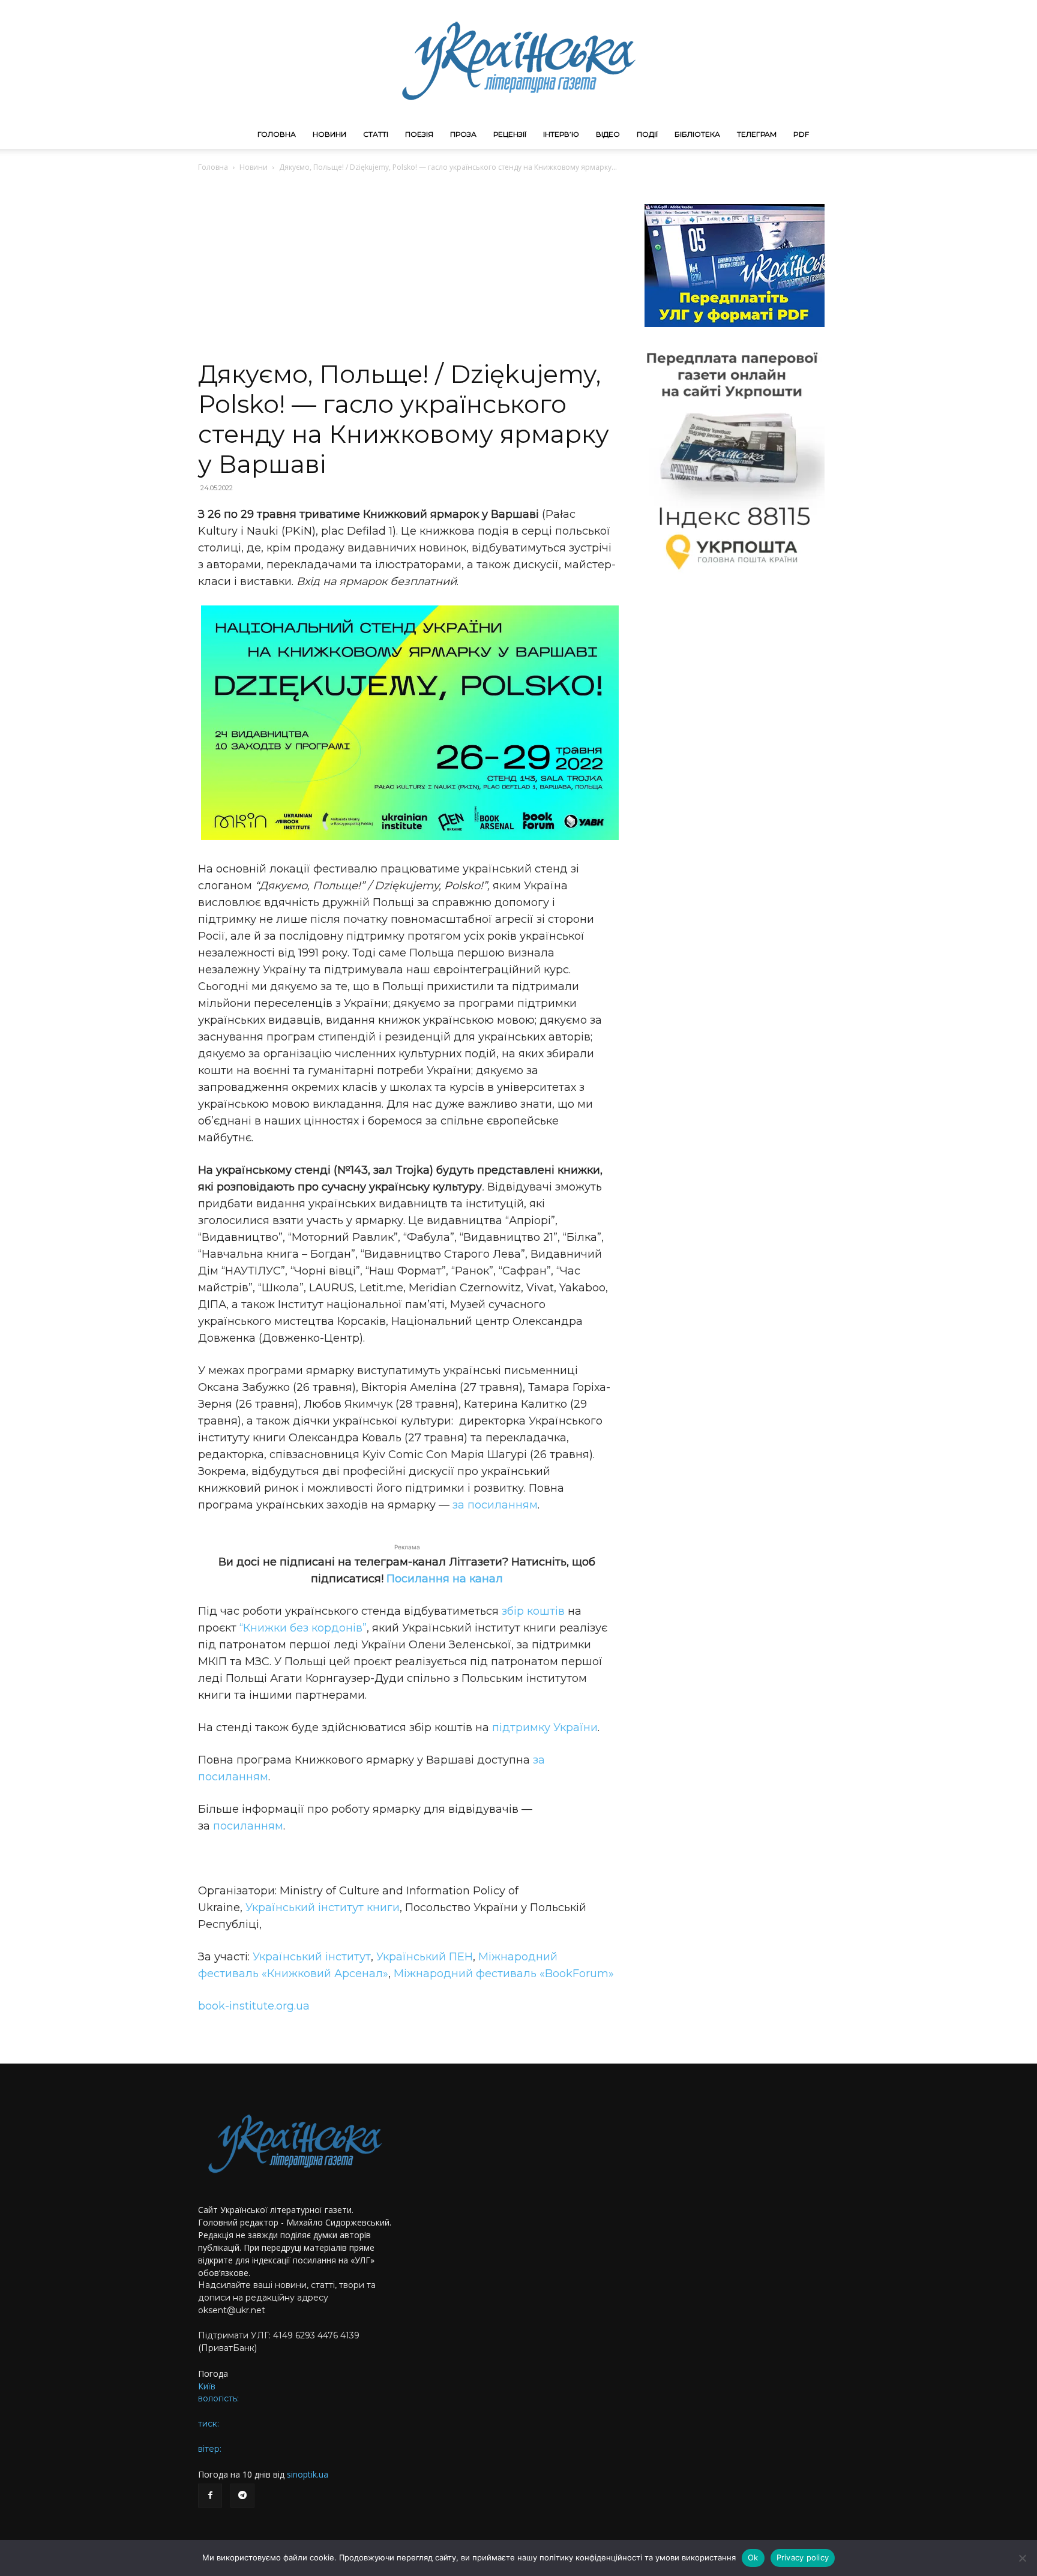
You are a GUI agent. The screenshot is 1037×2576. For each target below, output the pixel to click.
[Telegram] (242, 2496)
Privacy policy (803, 2557)
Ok (753, 2557)
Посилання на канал (445, 1579)
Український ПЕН (425, 1957)
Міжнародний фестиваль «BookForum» (504, 1974)
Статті (376, 134)
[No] (1022, 2558)
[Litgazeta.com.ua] (518, 60)
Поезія (419, 134)
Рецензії (510, 134)
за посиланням (495, 1505)
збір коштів (533, 1611)
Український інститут (312, 1957)
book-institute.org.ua (254, 2006)
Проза (463, 134)
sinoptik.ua (308, 2474)
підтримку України (545, 1728)
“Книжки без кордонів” (303, 1628)
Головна (277, 134)
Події (647, 134)
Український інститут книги (323, 1908)
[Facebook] (210, 2496)
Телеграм (757, 134)
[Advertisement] (407, 269)
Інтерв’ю (561, 134)
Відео (608, 134)
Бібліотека (697, 134)
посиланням (248, 1826)
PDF (801, 134)
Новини (329, 134)
